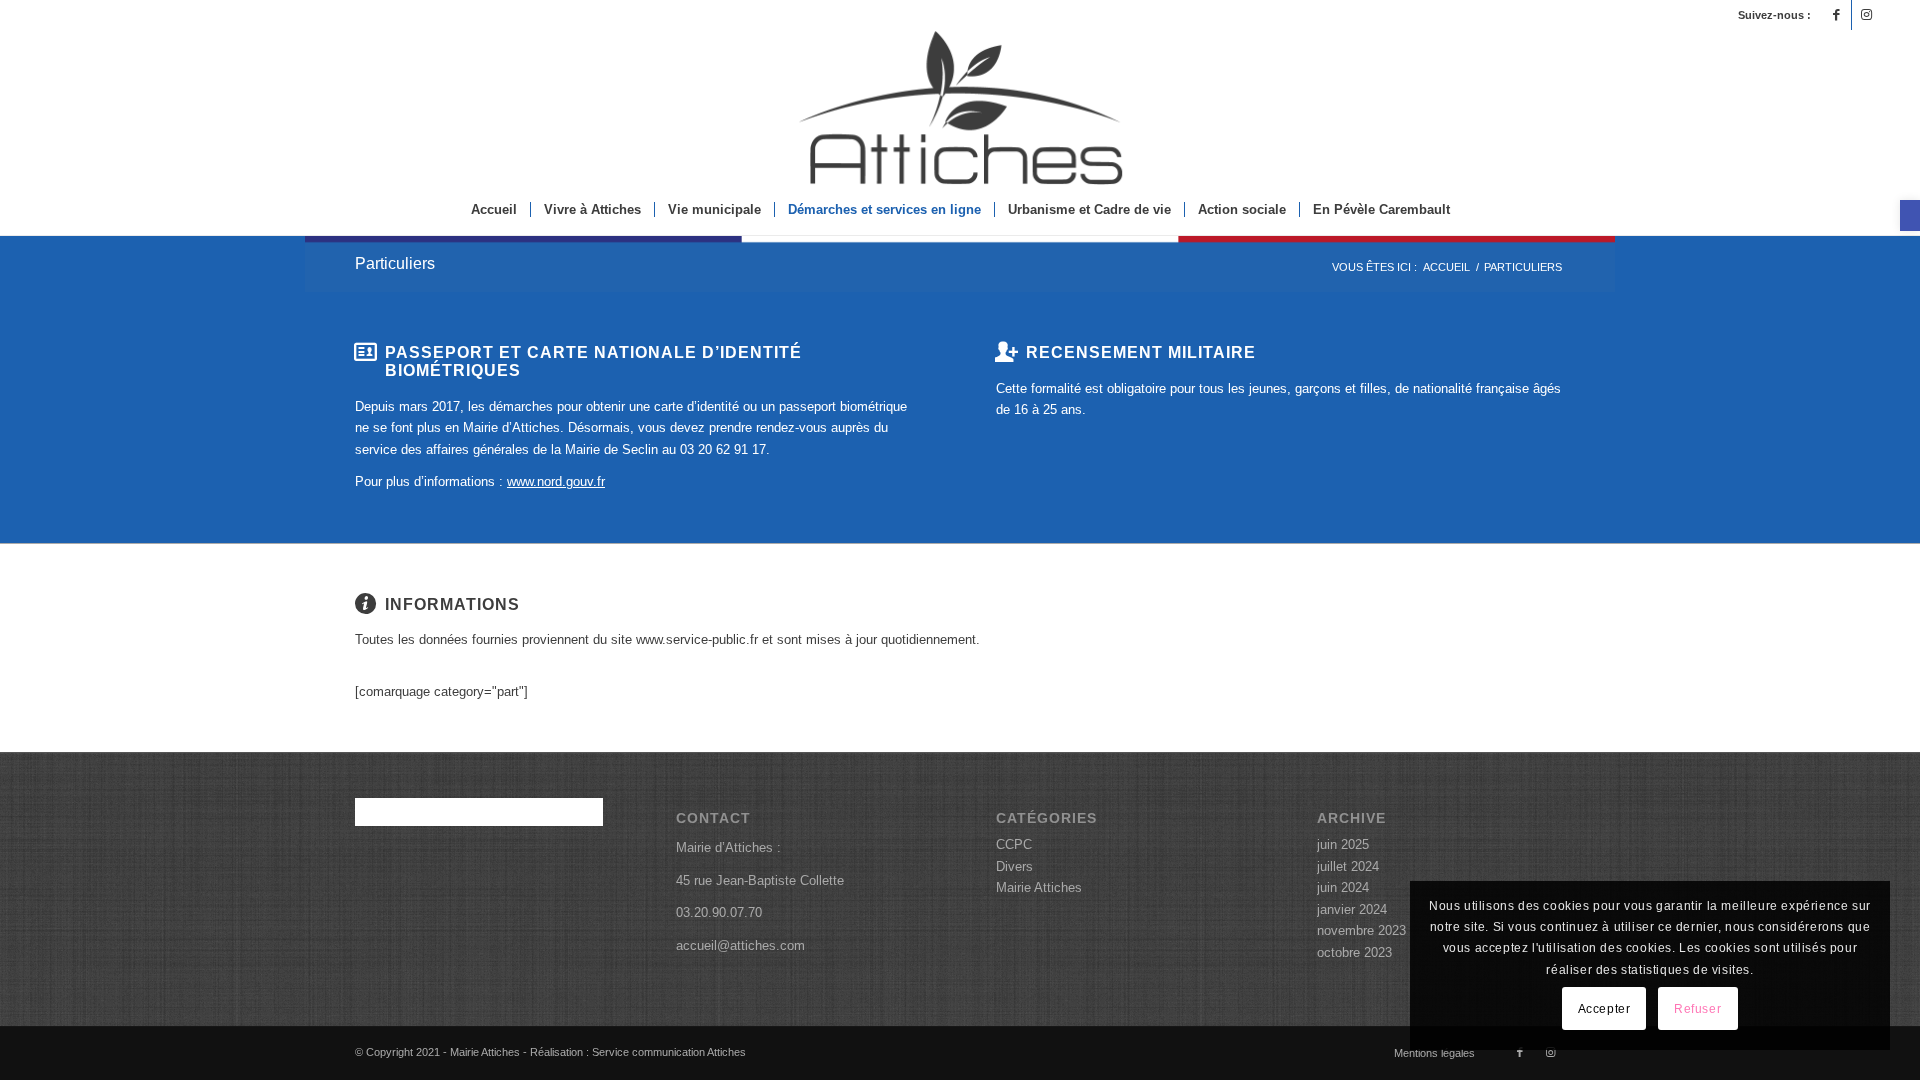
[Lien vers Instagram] (1867, 15)
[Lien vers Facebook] (1836, 15)
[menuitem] (494, 210)
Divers (1014, 866)
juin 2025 (1343, 844)
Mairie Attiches (1039, 887)
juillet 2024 (1348, 866)
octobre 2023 (1354, 952)
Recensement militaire (1141, 352)
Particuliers (395, 263)
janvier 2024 (1352, 909)
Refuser (1697, 1009)
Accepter (1604, 1009)
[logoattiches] (960, 107)
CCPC (1014, 844)
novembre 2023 (1361, 930)
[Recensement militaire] (1006, 352)
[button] (1910, 215)
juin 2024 (1343, 887)
